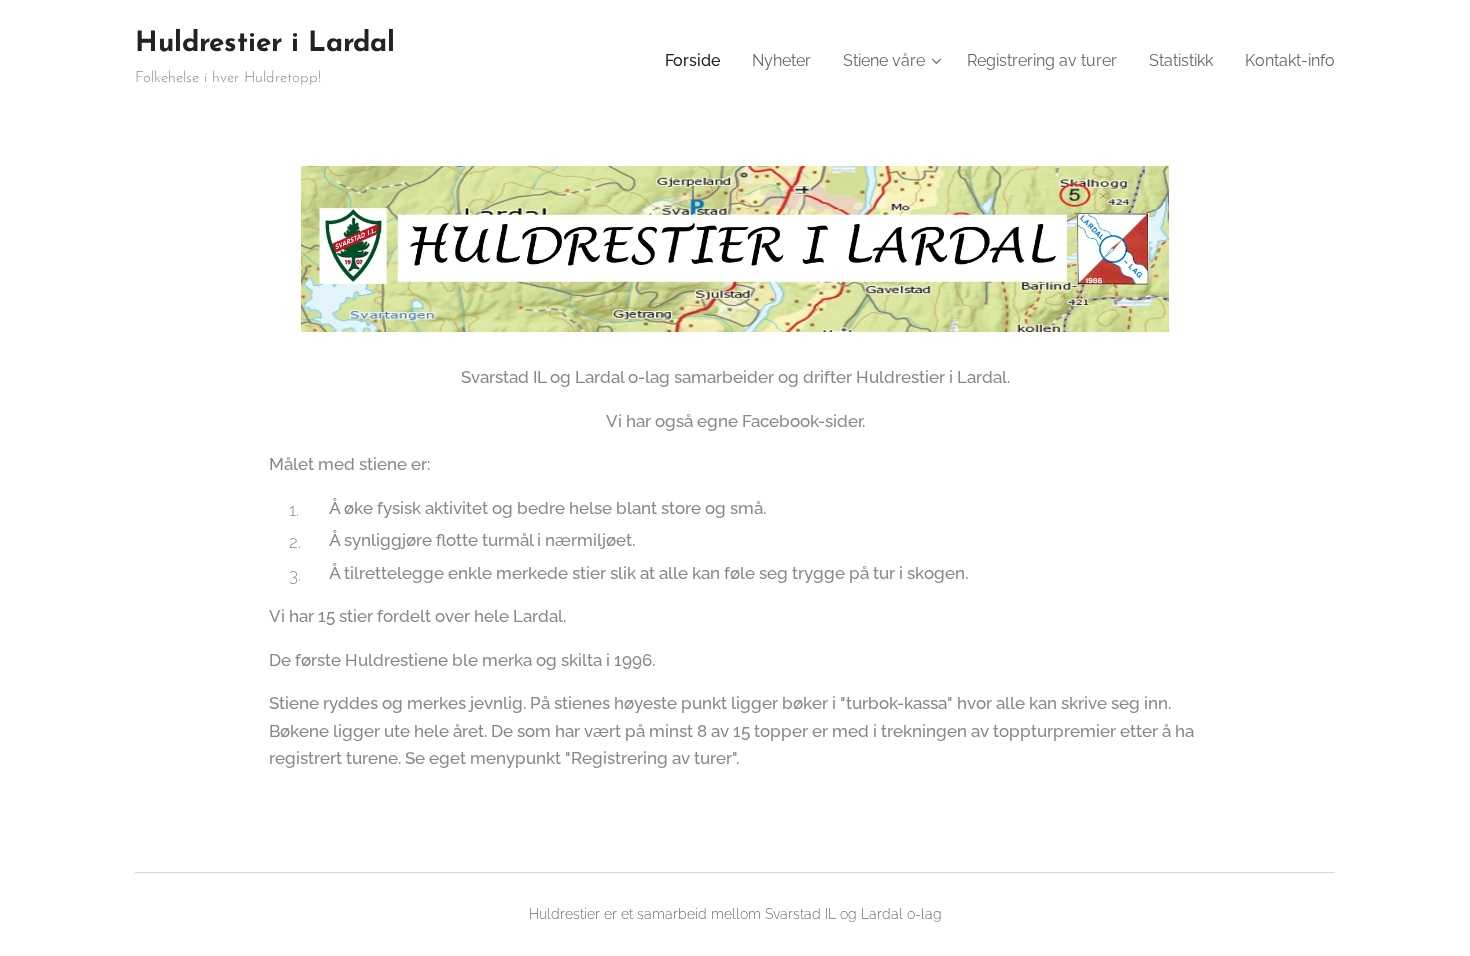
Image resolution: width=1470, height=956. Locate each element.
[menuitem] (698, 61)
